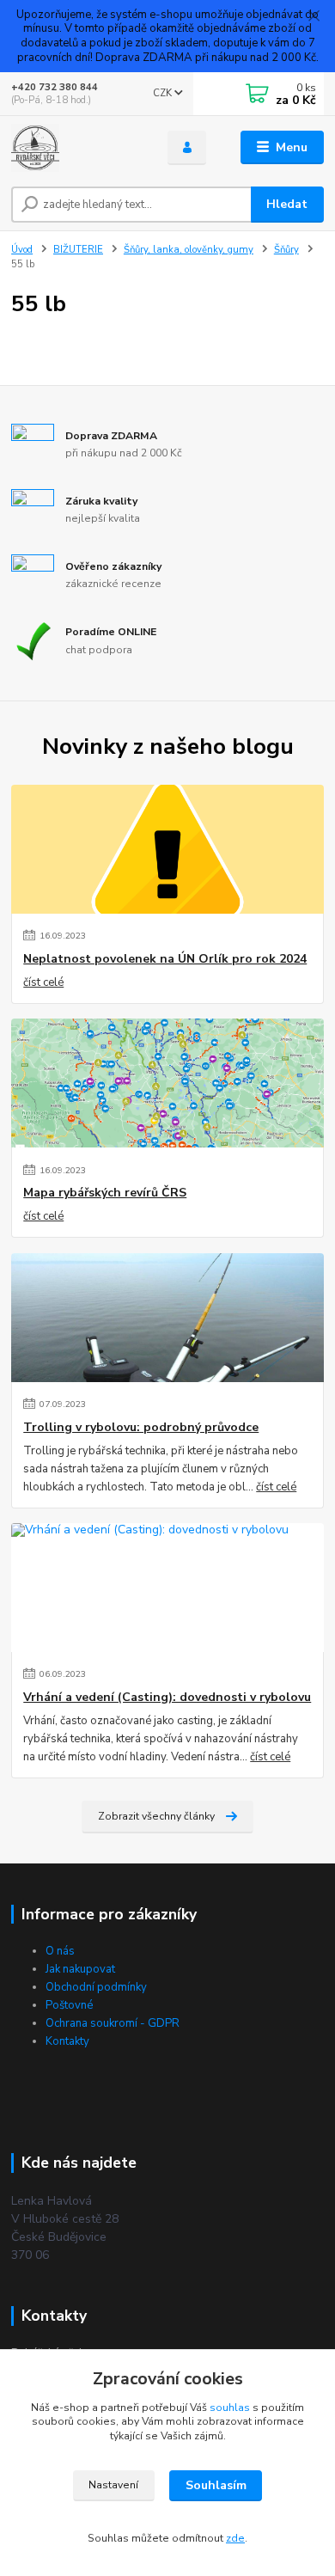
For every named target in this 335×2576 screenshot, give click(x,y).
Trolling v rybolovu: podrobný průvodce (141, 1428)
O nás (60, 1951)
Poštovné (69, 2005)
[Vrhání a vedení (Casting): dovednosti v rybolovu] (167, 1588)
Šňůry (286, 250)
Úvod (22, 250)
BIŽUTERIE (78, 250)
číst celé (43, 982)
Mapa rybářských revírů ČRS (105, 1193)
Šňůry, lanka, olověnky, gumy (189, 250)
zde (235, 2538)
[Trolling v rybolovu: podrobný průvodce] (167, 1318)
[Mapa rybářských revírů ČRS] (167, 1083)
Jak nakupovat (80, 1969)
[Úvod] (76, 148)
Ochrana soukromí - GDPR (113, 2023)
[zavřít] (314, 17)
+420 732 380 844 (55, 87)
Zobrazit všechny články (156, 1816)
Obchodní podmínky (96, 1987)
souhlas (230, 2408)
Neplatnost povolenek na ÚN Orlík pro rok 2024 (165, 959)
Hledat (287, 204)
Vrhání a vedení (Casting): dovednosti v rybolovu (167, 1698)
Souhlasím (216, 2485)
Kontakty (67, 2041)
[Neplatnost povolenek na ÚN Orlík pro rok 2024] (167, 849)
